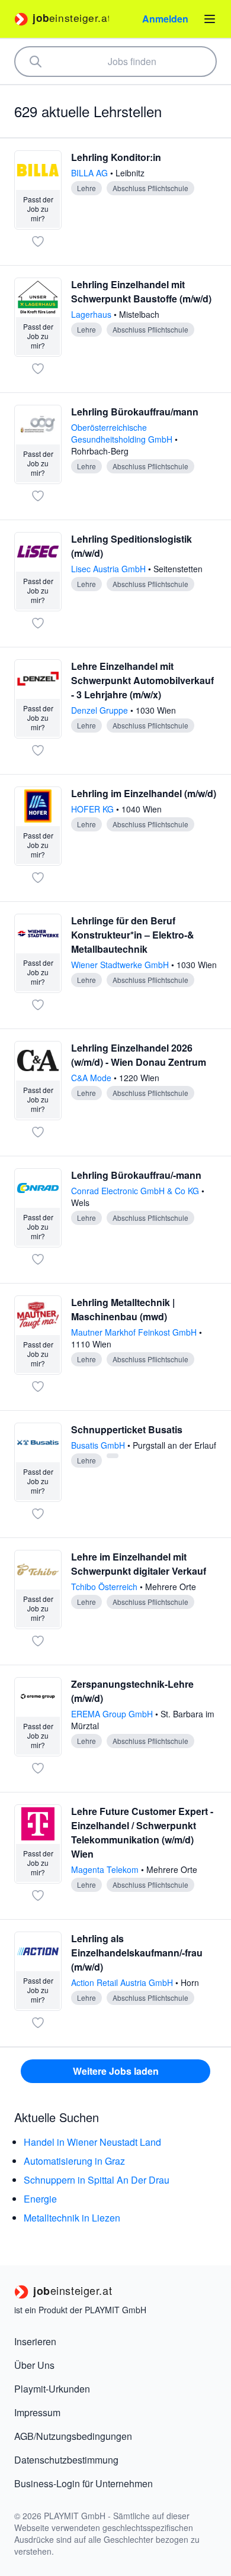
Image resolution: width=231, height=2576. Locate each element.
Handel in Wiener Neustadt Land (92, 2142)
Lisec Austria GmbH (110, 569)
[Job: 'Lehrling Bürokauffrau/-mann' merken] (38, 1259)
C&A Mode (92, 1078)
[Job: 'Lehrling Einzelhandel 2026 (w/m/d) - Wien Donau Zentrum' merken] (38, 1132)
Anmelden (165, 19)
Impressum (37, 2412)
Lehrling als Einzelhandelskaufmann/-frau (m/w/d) (137, 1953)
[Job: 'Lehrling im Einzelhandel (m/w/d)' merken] (38, 878)
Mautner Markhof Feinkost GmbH (135, 1332)
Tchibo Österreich (105, 1587)
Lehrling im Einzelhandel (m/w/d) (144, 793)
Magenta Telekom (106, 1869)
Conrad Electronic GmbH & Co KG (136, 1191)
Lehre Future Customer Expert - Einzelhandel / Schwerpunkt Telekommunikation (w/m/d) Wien (142, 1832)
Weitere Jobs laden (116, 2071)
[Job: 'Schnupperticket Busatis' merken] (38, 1514)
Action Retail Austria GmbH (123, 1982)
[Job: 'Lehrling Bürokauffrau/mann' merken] (38, 496)
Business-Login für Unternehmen (84, 2483)
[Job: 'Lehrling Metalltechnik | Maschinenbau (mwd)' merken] (38, 1387)
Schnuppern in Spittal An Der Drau (97, 2180)
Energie (40, 2199)
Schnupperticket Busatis (127, 1429)
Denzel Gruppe (101, 710)
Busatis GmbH (99, 1445)
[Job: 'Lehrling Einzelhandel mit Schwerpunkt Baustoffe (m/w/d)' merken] (38, 369)
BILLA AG (91, 173)
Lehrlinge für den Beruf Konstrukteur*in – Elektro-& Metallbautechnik (133, 935)
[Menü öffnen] (210, 19)
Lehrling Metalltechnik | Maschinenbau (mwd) (123, 1309)
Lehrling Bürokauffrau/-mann (136, 1175)
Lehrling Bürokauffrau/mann (135, 412)
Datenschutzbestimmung (66, 2460)
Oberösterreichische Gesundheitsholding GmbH (123, 433)
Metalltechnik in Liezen (72, 2218)
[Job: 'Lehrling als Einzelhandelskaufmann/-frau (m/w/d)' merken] (38, 2023)
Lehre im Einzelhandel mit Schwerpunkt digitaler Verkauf (139, 1564)
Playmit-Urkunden (52, 2389)
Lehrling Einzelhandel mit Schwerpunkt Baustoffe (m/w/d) (141, 291)
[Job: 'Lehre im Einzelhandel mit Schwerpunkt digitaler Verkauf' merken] (38, 1641)
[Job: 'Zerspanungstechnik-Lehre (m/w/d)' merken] (38, 1768)
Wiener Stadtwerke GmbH (121, 965)
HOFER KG (94, 809)
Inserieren (35, 2341)
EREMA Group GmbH (113, 1714)
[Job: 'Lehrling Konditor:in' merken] (38, 241)
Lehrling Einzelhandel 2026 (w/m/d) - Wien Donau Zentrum (139, 1055)
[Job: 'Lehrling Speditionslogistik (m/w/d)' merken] (38, 623)
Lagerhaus (92, 314)
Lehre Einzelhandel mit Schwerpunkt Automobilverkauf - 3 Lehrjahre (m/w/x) (142, 680)
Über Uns (34, 2365)
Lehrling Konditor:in (116, 157)
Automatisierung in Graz (74, 2161)
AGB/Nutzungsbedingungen (73, 2436)
